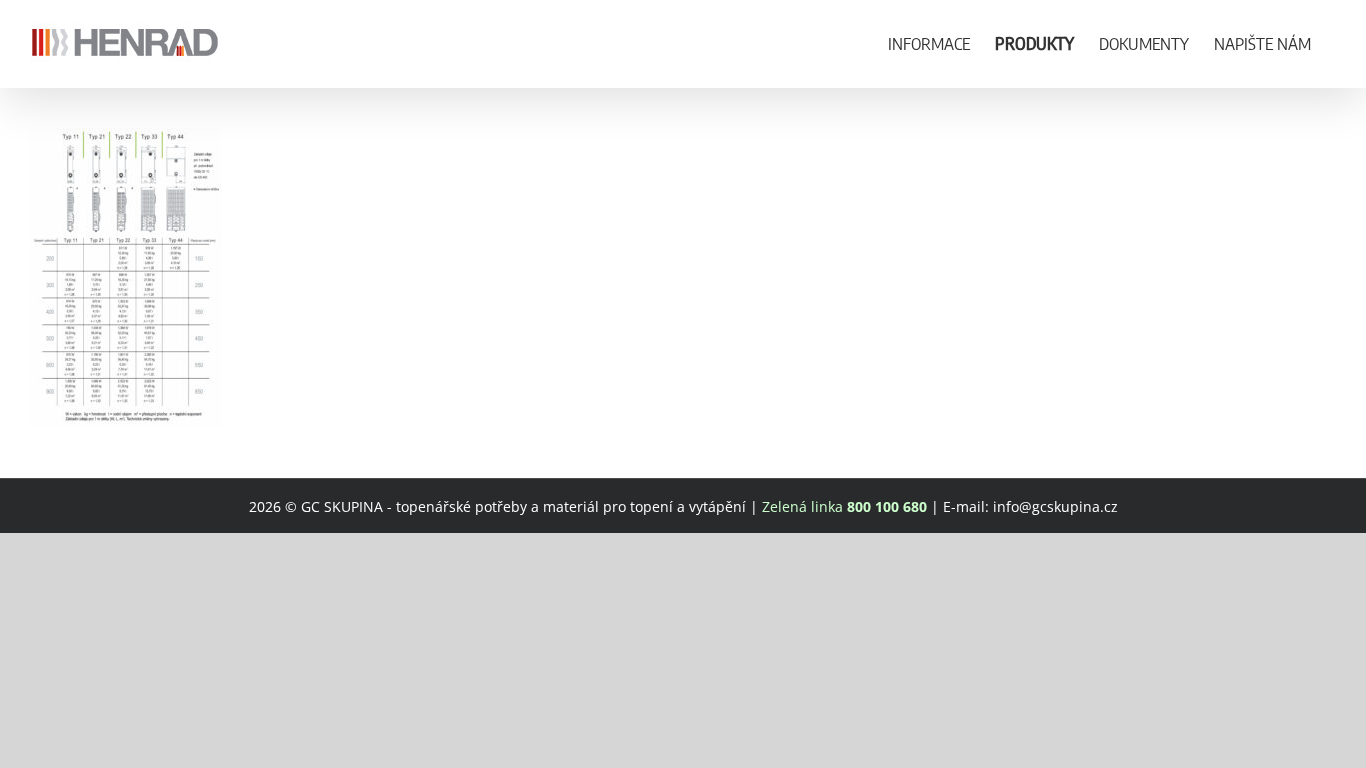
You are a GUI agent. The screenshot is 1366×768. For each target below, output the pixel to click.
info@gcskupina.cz (1055, 506)
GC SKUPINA (342, 506)
